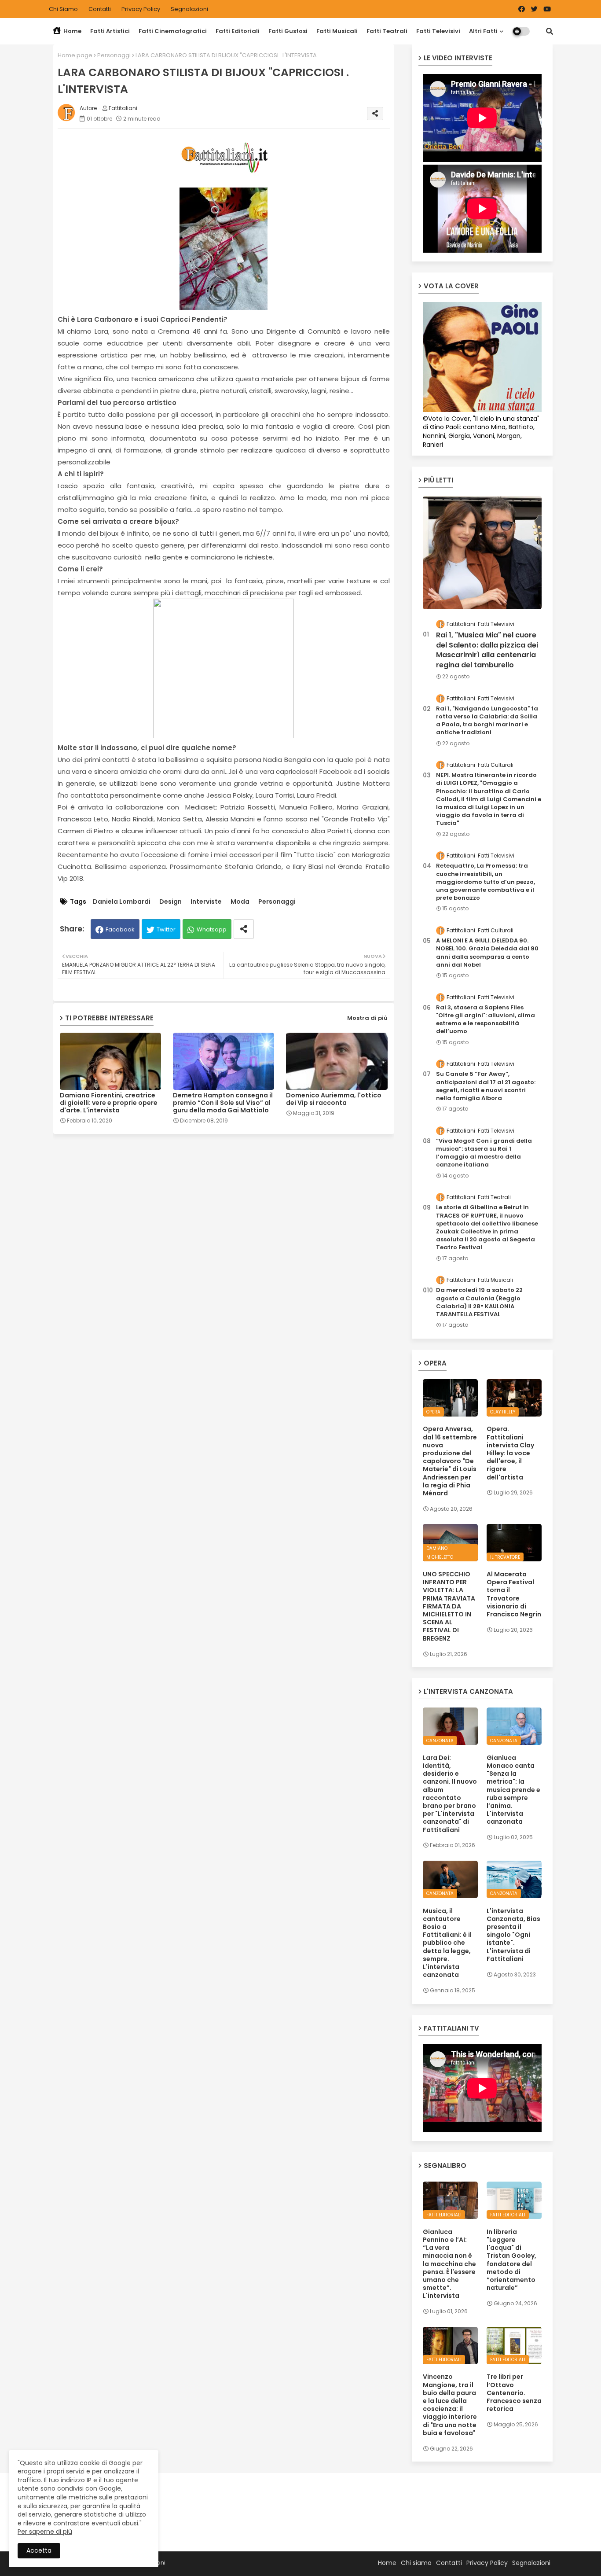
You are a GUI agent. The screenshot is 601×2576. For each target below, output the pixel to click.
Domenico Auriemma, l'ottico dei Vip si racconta (334, 1099)
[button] (550, 31)
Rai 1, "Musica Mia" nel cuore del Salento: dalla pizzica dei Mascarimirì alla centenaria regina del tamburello (487, 650)
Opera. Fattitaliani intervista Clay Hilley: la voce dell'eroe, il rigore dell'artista (510, 1453)
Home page (75, 55)
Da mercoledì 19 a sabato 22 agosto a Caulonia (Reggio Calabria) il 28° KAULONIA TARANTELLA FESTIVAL (479, 1302)
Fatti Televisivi (438, 31)
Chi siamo (64, 9)
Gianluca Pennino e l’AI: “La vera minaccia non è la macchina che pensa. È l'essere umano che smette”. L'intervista (449, 2264)
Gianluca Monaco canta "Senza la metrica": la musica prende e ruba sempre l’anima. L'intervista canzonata (513, 1790)
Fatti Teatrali (387, 31)
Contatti (100, 9)
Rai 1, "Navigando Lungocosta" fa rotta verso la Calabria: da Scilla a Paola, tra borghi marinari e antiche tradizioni (487, 721)
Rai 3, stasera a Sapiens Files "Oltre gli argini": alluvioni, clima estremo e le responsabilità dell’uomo (486, 1020)
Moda (240, 902)
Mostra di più (367, 1018)
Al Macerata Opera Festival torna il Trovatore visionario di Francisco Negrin (514, 1594)
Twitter (166, 929)
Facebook (120, 929)
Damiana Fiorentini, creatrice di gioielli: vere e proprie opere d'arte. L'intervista (109, 1103)
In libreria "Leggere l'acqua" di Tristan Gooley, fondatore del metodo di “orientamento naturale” (511, 2260)
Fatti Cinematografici (173, 31)
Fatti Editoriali (238, 31)
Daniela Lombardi (122, 902)
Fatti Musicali (337, 31)
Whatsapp (212, 929)
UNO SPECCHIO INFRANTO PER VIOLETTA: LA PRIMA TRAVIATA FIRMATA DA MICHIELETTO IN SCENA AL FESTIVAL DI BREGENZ (449, 1606)
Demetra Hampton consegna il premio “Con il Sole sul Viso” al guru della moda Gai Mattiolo (223, 1103)
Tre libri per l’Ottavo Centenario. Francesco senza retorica (514, 2393)
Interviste (206, 902)
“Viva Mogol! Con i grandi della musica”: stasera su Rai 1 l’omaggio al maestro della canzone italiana (484, 1153)
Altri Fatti (483, 31)
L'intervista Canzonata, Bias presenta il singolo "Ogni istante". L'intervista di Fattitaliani (513, 1935)
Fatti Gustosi (288, 31)
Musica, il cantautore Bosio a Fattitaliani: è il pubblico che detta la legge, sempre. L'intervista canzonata (447, 1943)
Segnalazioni (189, 9)
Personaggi (114, 55)
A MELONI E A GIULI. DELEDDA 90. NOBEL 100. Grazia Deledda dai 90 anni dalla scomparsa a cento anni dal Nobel (487, 953)
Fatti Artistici (110, 31)
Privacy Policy (141, 9)
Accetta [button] (39, 2550)
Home (72, 31)
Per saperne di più (45, 2532)
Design (170, 902)
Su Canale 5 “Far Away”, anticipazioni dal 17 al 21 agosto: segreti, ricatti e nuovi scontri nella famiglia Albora (486, 1086)
